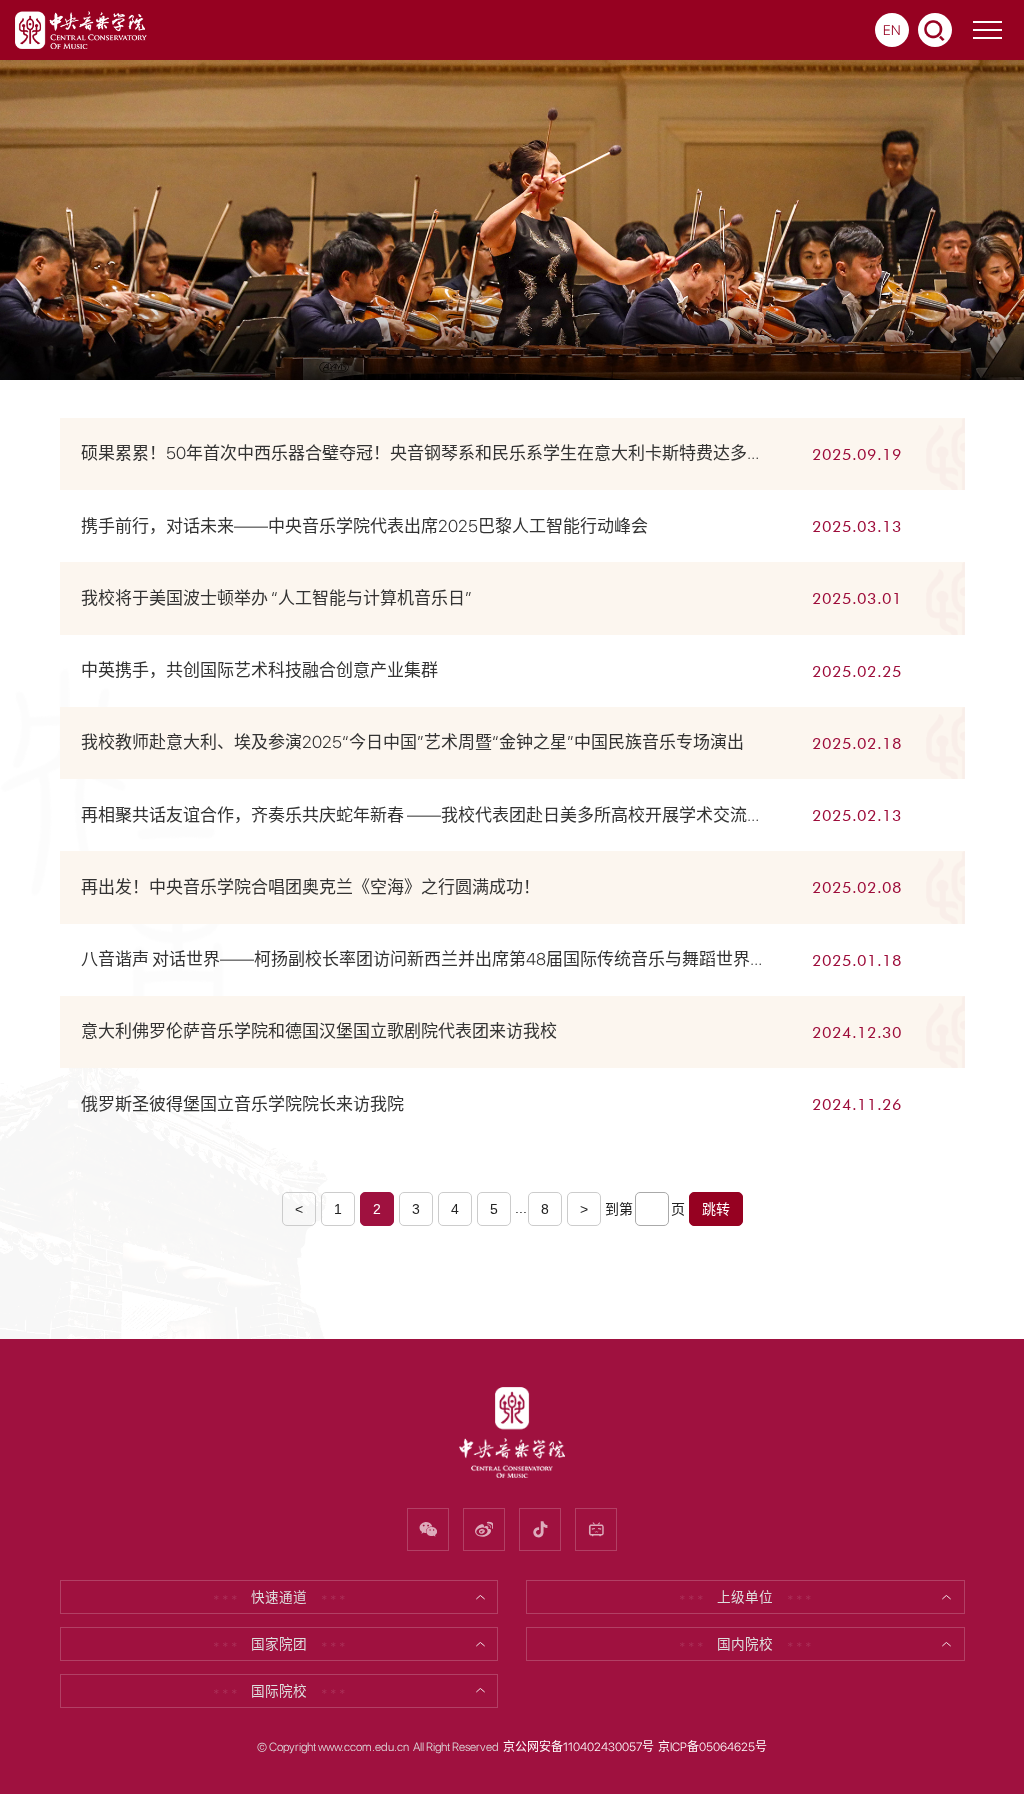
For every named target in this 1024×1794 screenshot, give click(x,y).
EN (892, 30)
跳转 (716, 1209)
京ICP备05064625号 (712, 1747)
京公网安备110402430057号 (578, 1747)
